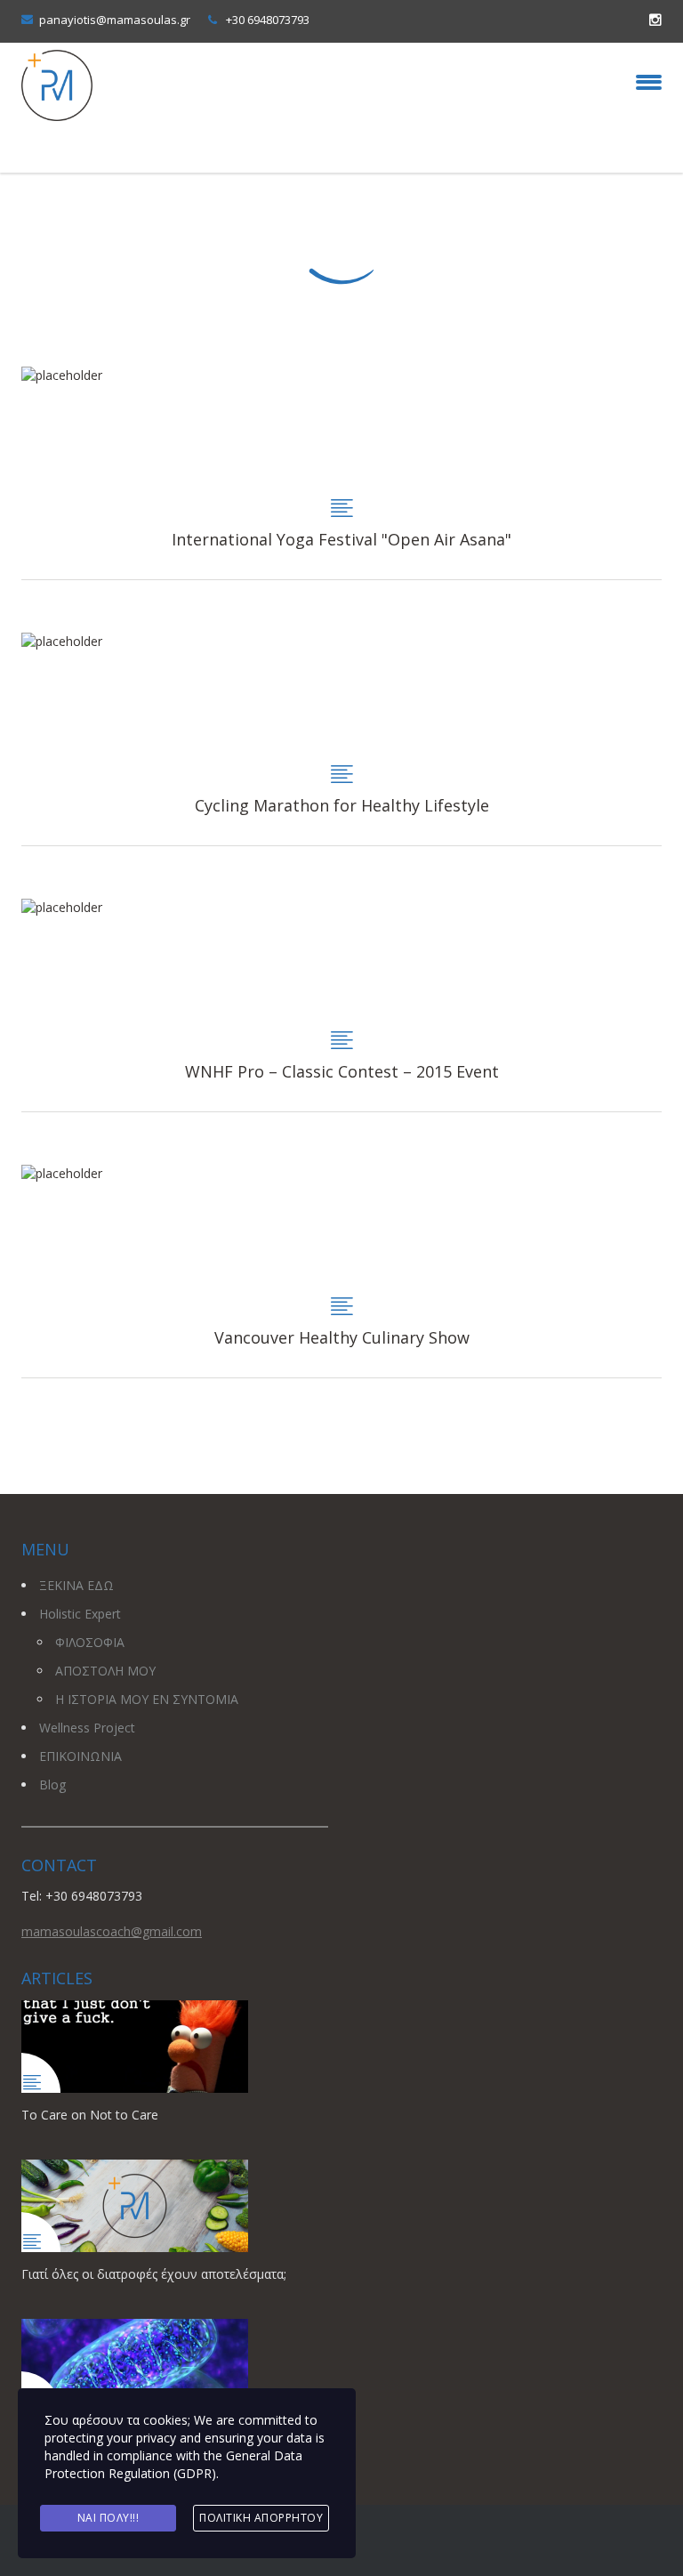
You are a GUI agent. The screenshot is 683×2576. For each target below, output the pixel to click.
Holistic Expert (80, 1614)
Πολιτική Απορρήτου (261, 2518)
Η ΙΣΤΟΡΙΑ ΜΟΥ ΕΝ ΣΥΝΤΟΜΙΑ (147, 1699)
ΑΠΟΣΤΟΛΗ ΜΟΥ (105, 1671)
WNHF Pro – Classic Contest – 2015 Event (341, 1005)
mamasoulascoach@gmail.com (112, 1931)
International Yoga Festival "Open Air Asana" (341, 473)
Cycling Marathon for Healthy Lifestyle (341, 739)
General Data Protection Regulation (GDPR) (173, 2464)
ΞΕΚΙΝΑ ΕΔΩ (76, 1585)
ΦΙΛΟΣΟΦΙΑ (90, 1642)
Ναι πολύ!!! (108, 2518)
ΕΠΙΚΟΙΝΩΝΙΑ (80, 1756)
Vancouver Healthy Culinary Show (341, 1271)
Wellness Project (87, 1728)
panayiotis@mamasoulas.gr (115, 20)
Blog (52, 1785)
